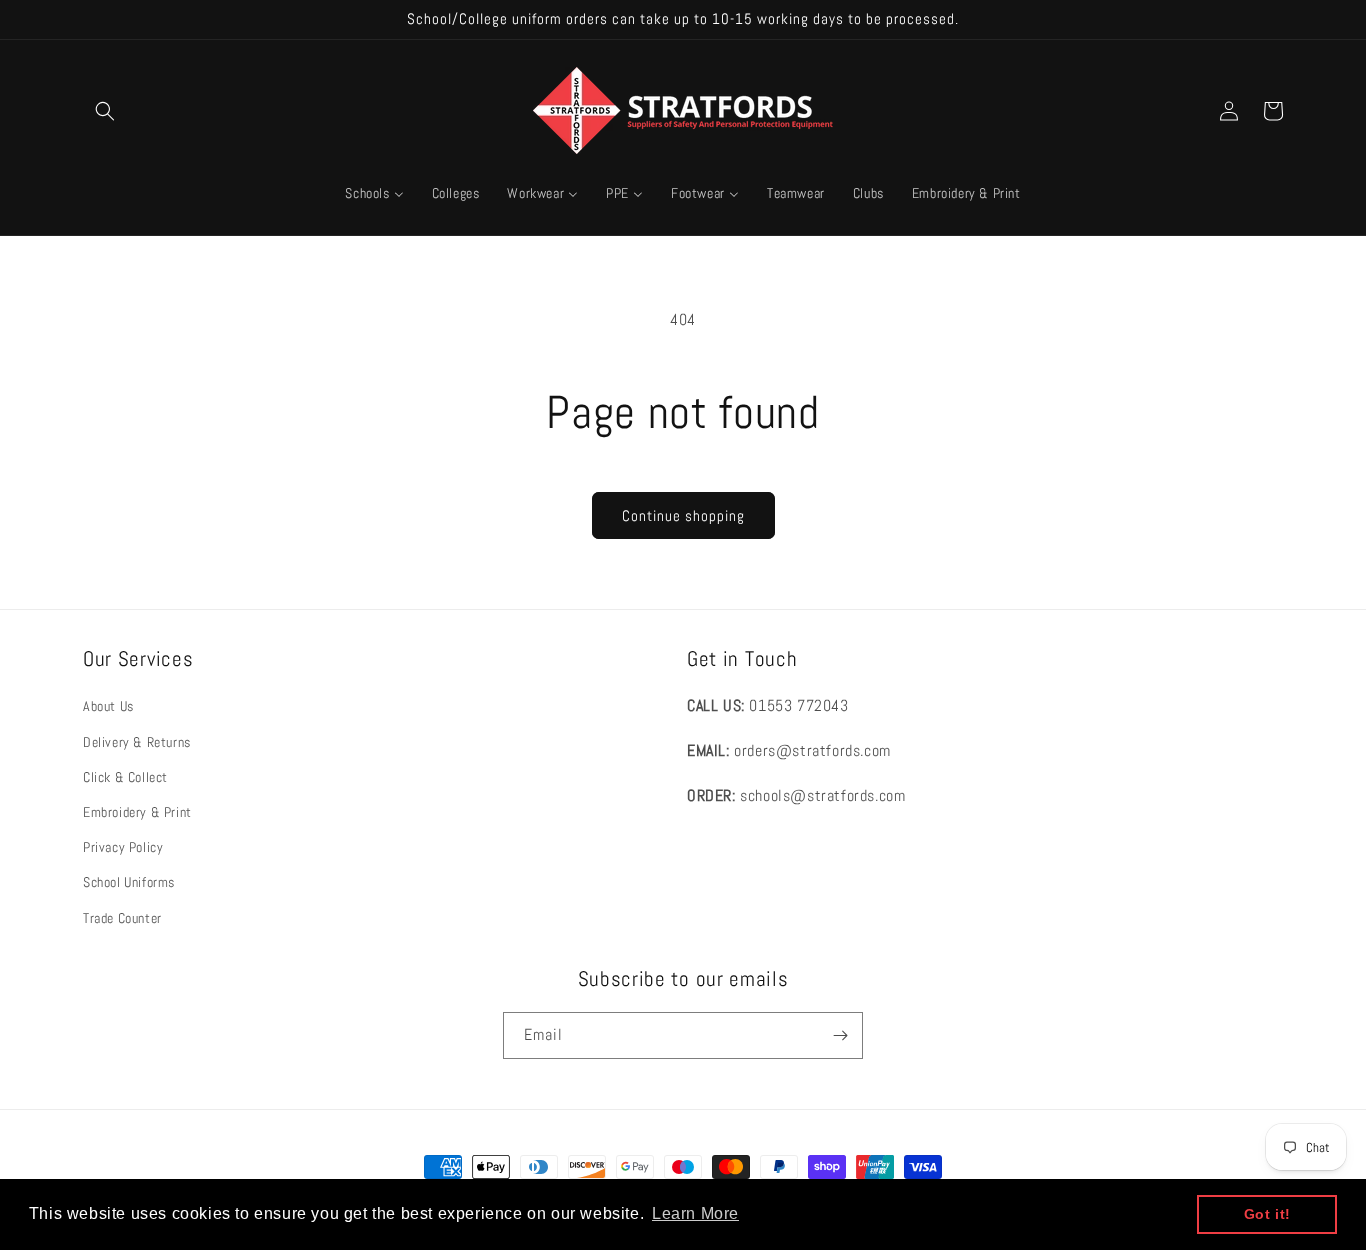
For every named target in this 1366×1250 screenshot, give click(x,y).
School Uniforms (129, 882)
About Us (108, 706)
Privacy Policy (123, 847)
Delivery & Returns (137, 742)
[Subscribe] (840, 1035)
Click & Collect (125, 777)
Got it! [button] (1267, 1214)
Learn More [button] (695, 1213)
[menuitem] (374, 193)
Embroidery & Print (137, 812)
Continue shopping (683, 515)
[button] (105, 111)
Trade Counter (122, 918)
